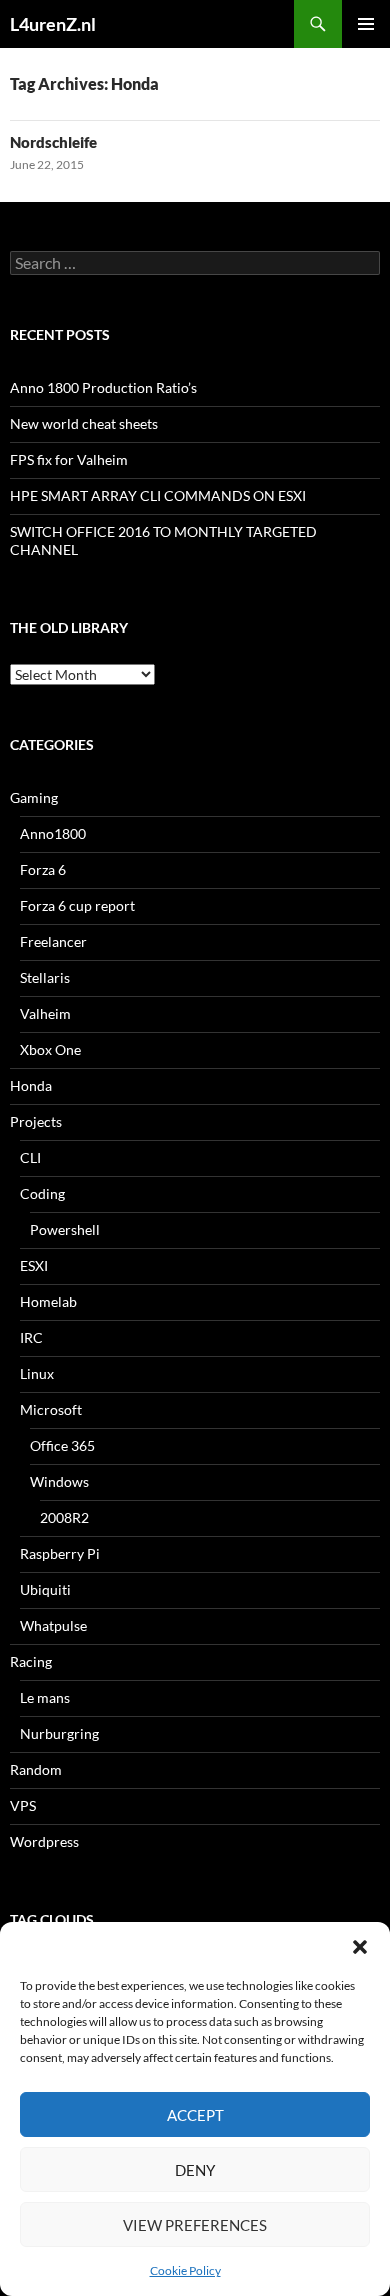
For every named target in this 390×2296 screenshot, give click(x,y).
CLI (30, 1157)
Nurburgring (59, 1733)
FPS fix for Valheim (69, 459)
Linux (37, 1373)
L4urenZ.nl (53, 24)
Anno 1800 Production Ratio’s (103, 387)
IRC (31, 1337)
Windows (59, 1481)
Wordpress (44, 1841)
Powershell (65, 1229)
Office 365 (62, 1445)
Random (36, 1769)
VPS (23, 1805)
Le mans (45, 1697)
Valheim (45, 1013)
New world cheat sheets (84, 423)
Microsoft (51, 1409)
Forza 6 (43, 869)
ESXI (34, 1265)
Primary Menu (366, 24)
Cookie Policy (185, 2270)
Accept (195, 2115)
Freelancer (53, 941)
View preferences (195, 2225)
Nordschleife (53, 142)
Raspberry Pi (60, 1553)
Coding (42, 1193)
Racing (31, 1661)
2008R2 (64, 1517)
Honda (31, 1085)
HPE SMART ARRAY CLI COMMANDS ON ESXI (158, 495)
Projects (36, 1121)
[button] (360, 1947)
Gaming (34, 797)
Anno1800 (53, 833)
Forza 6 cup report (77, 905)
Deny (195, 2170)
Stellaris (45, 977)
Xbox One (50, 1049)
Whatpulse (53, 1625)
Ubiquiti (45, 1589)
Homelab (48, 1301)
